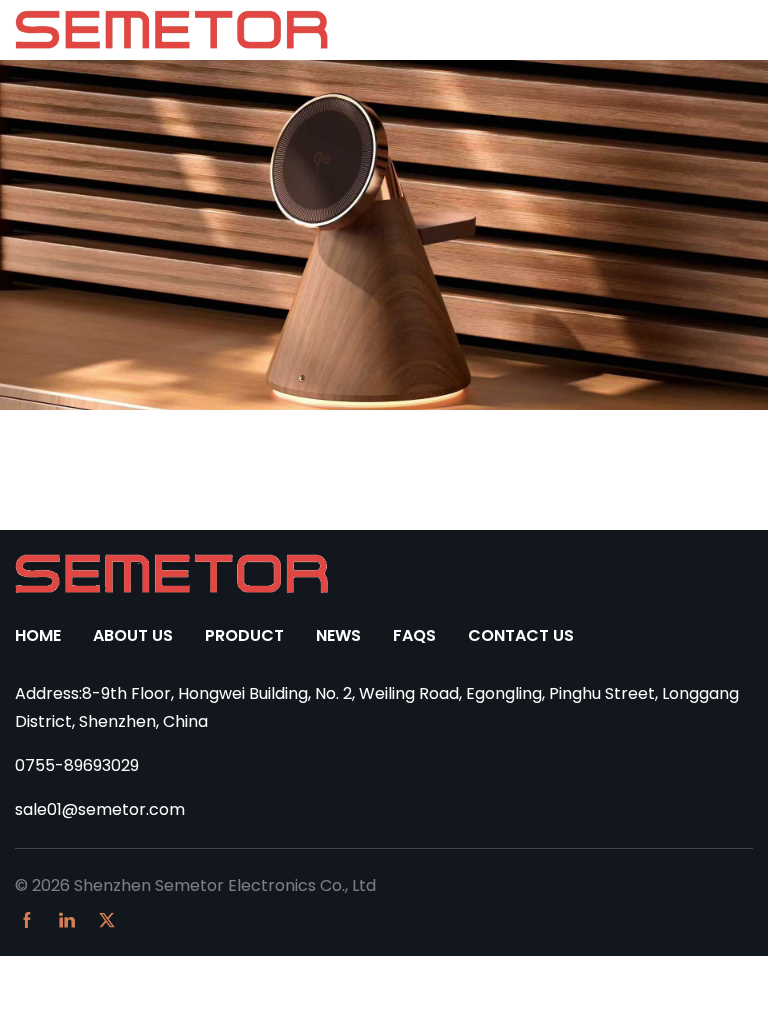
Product (244, 635)
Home (38, 635)
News (338, 635)
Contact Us (521, 635)
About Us (133, 635)
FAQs (414, 635)
